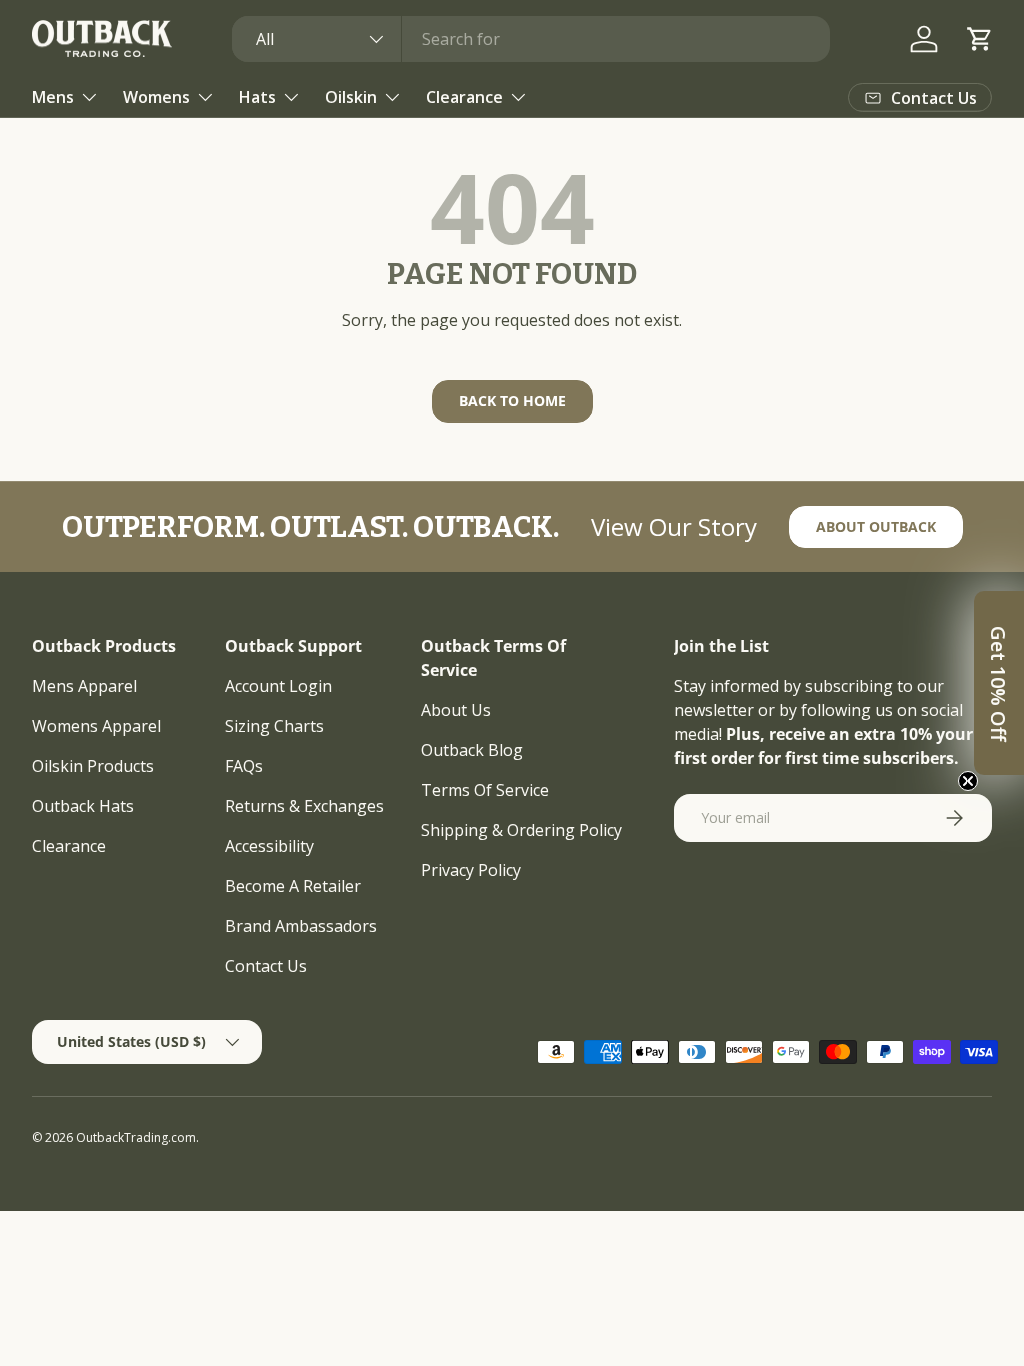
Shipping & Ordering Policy (521, 830)
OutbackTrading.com (136, 1137)
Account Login (278, 686)
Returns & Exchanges (304, 806)
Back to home (512, 400)
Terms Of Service (485, 790)
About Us (456, 710)
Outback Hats (83, 806)
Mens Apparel (84, 686)
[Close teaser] (968, 781)
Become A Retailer (293, 886)
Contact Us (266, 966)
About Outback (876, 526)
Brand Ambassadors (301, 926)
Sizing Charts (274, 726)
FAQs (244, 766)
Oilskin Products (93, 766)
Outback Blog (472, 750)
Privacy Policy (471, 870)
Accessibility (269, 846)
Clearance (69, 846)
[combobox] (531, 39)
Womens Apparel (96, 726)
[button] (980, 39)
